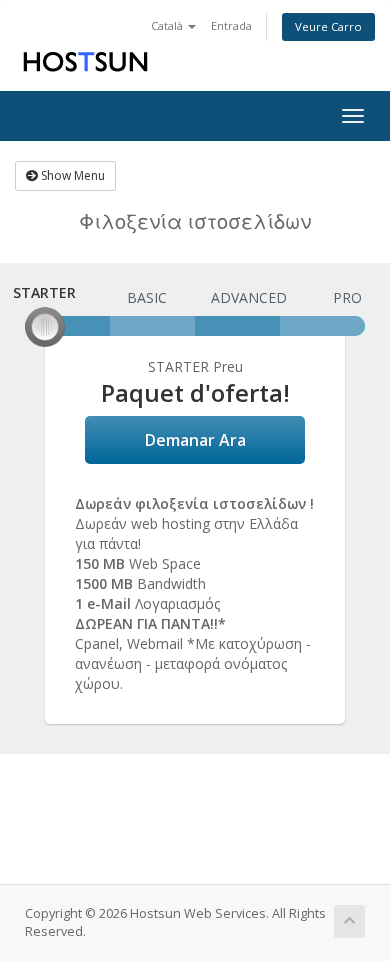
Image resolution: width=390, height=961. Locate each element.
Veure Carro (328, 26)
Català (168, 25)
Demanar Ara (195, 440)
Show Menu (71, 175)
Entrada (231, 25)
